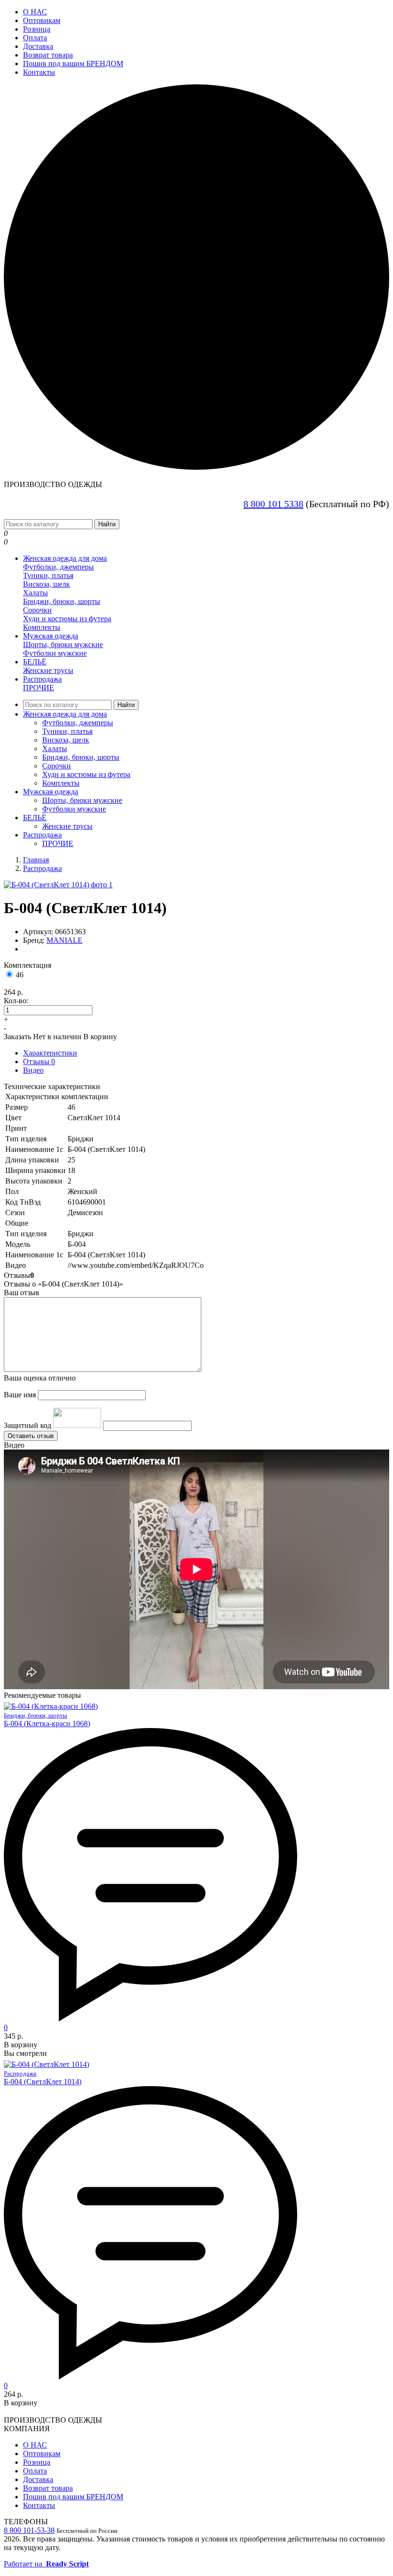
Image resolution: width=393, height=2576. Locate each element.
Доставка (38, 46)
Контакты (39, 72)
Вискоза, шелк (46, 584)
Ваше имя (20, 1395)
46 (20, 975)
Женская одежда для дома (65, 558)
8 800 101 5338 (273, 504)
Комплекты (42, 627)
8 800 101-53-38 (29, 2530)
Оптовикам (42, 20)
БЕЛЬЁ (35, 662)
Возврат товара (48, 55)
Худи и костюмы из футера (67, 619)
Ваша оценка (40, 1378)
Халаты (35, 593)
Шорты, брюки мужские (63, 644)
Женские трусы (48, 670)
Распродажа (42, 679)
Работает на (46, 2564)
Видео (33, 1070)
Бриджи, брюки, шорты (62, 601)
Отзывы (39, 1062)
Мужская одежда (51, 636)
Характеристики (50, 1053)
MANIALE (64, 940)
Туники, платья (48, 575)
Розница (37, 29)
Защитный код (28, 1425)
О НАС (35, 12)
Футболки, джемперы (58, 567)
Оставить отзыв (31, 1436)
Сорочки (37, 610)
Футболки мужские (55, 653)
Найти (107, 524)
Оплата (35, 38)
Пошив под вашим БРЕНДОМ (73, 64)
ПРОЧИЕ (39, 688)
